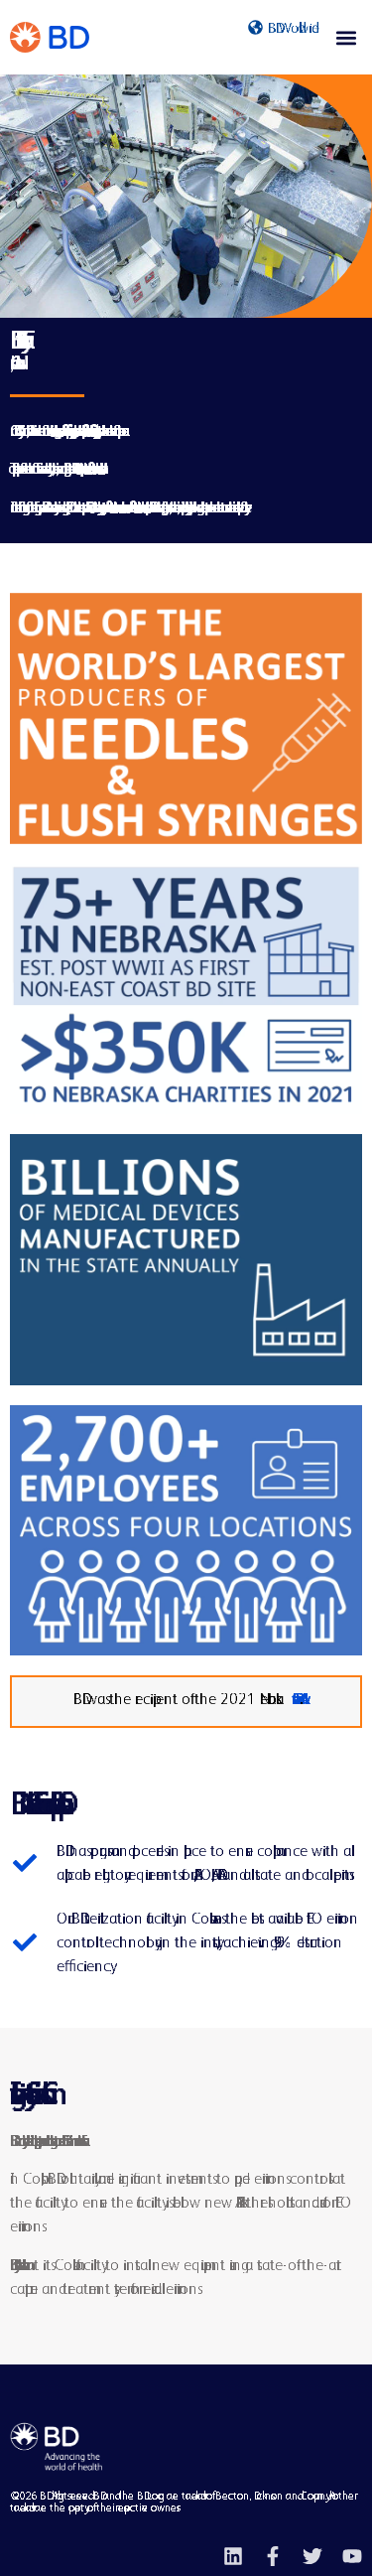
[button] (346, 37)
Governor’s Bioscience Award (294, 1699)
